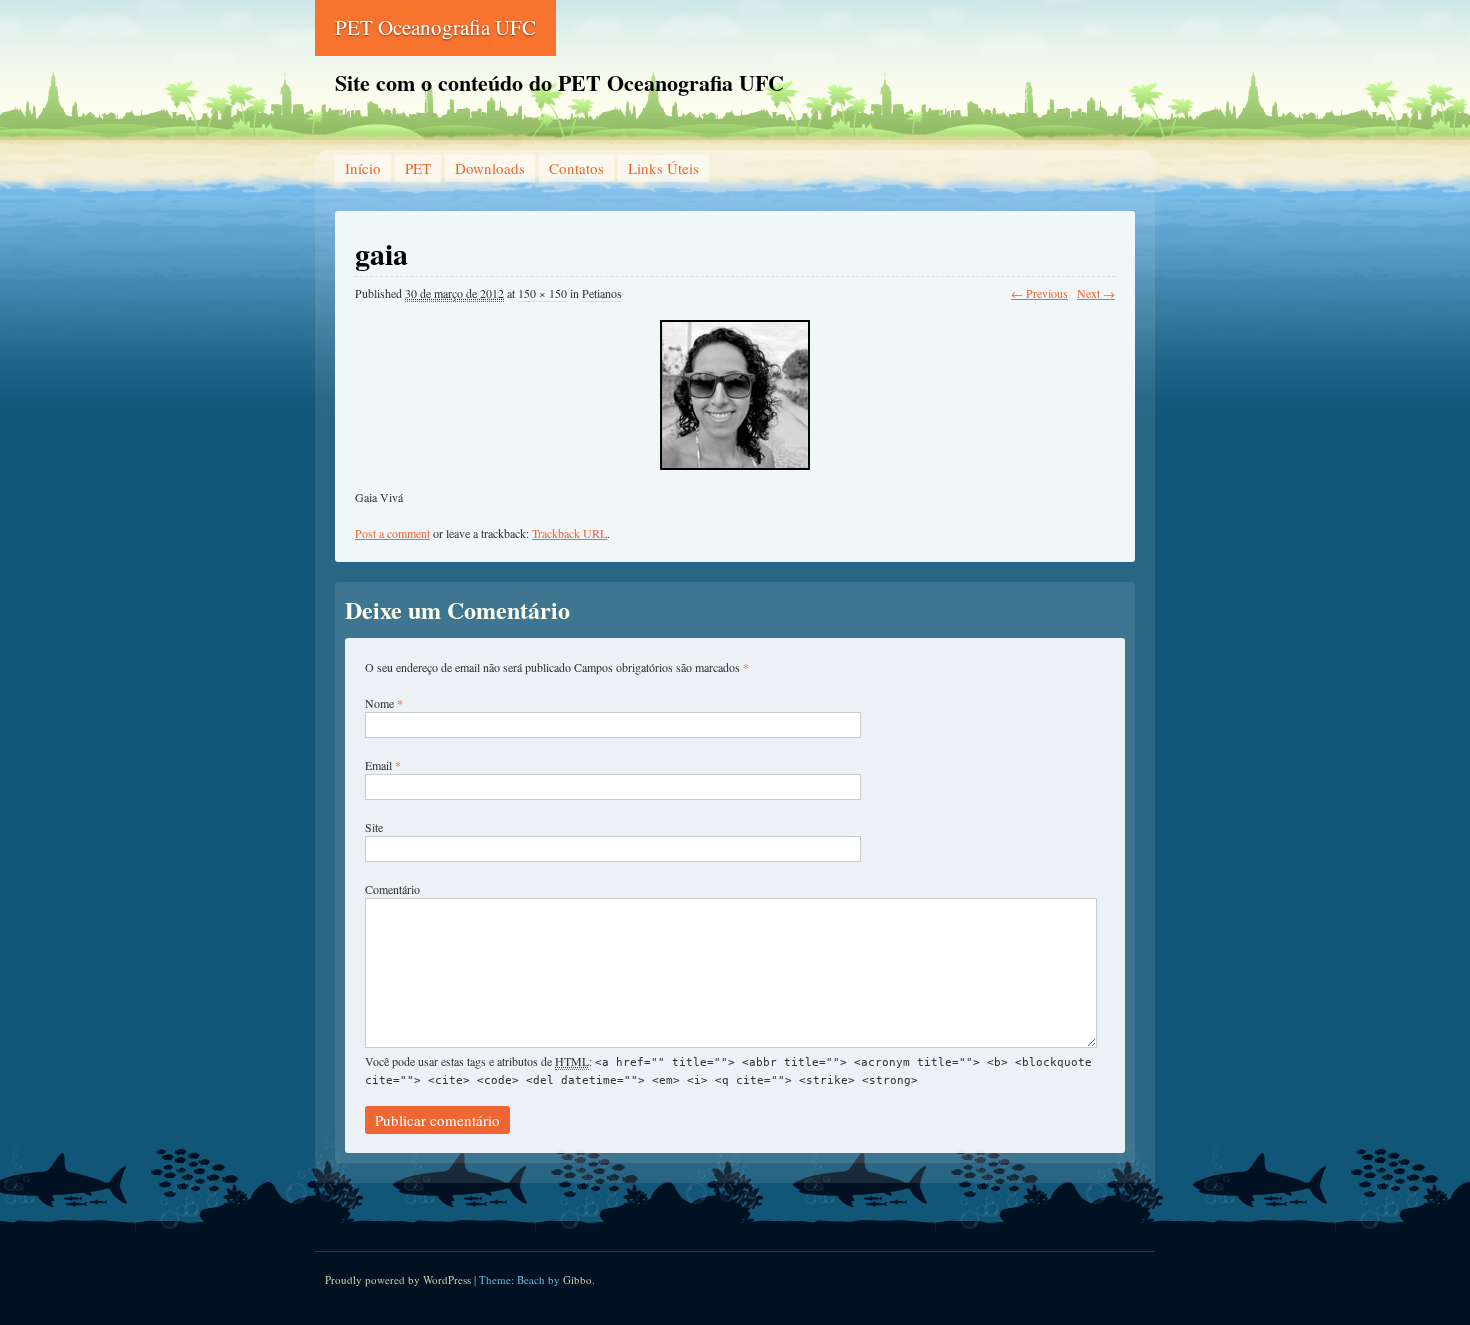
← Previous (1039, 293)
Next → (1096, 293)
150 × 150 (542, 293)
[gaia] (735, 386)
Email (378, 765)
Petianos (602, 293)
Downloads (490, 168)
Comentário (392, 889)
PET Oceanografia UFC (435, 27)
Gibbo (577, 1279)
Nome (379, 703)
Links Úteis (663, 168)
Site (374, 827)
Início (363, 168)
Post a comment (392, 533)
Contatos (576, 168)
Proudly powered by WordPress (398, 1279)
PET (418, 168)
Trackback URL (569, 533)
